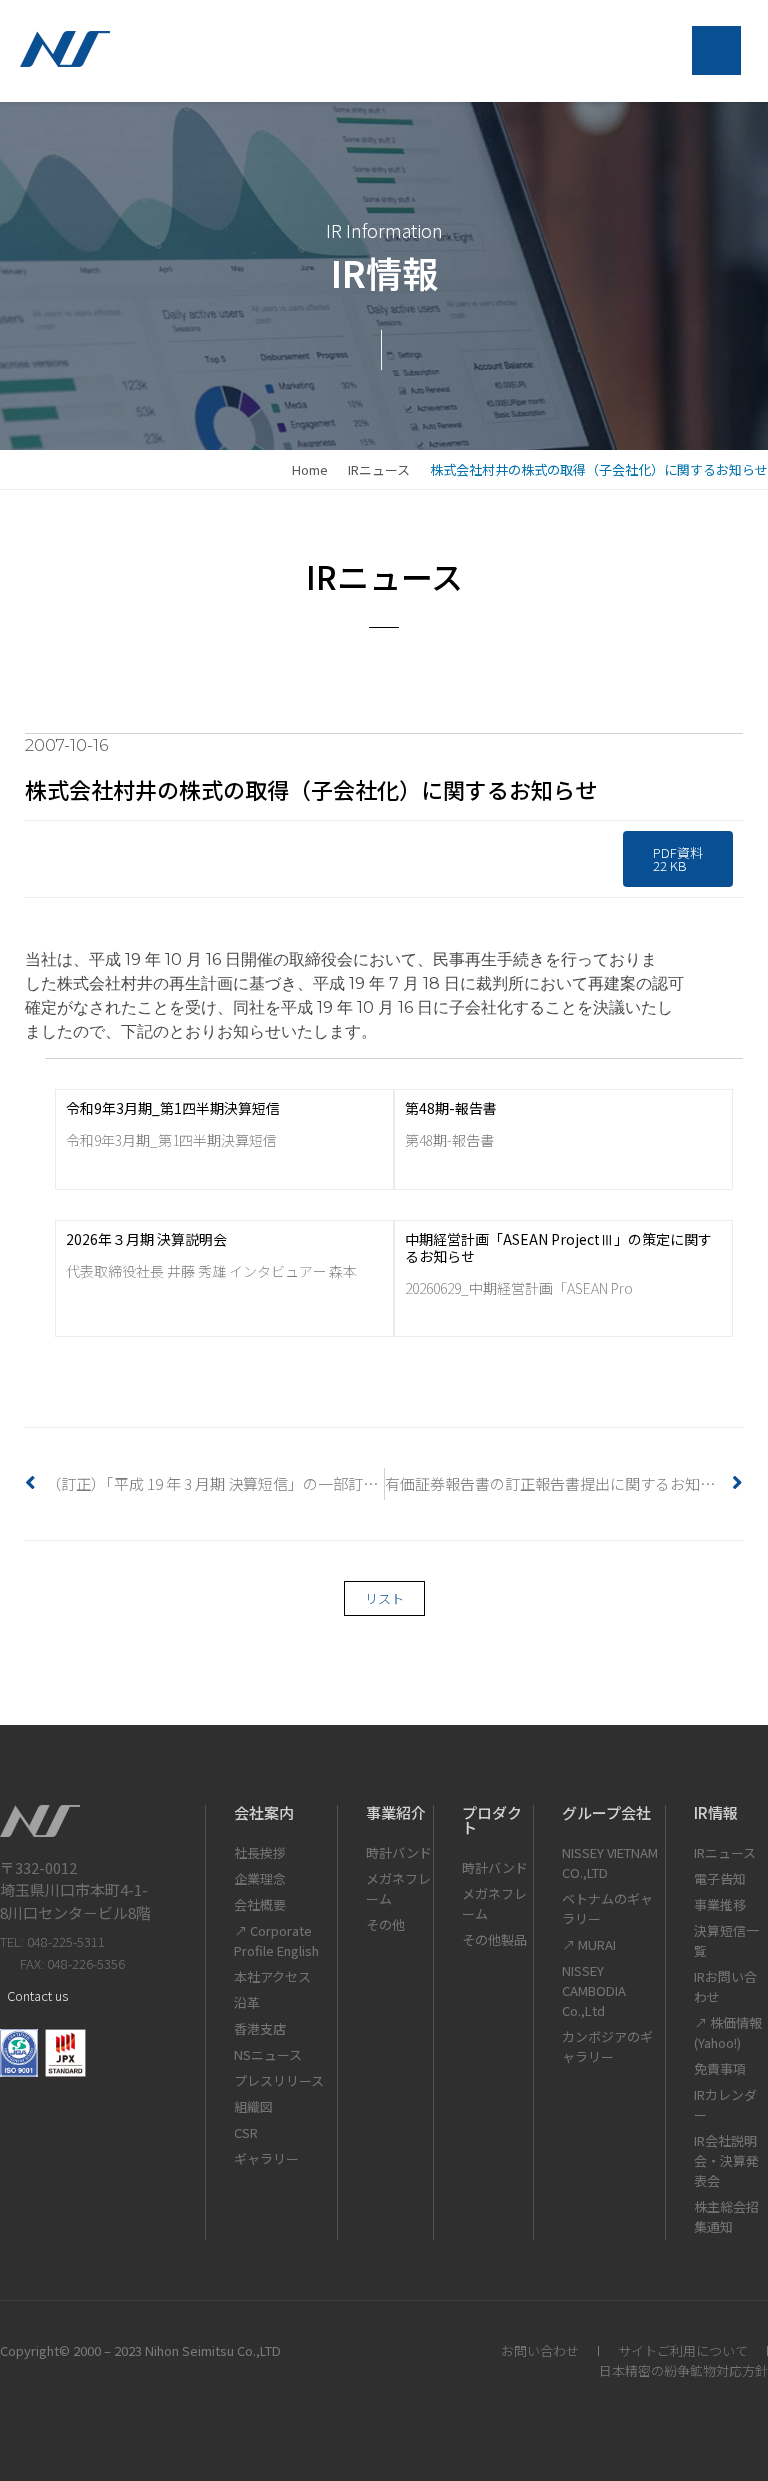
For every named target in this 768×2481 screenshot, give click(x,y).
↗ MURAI (589, 1944)
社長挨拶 (260, 1852)
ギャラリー (266, 2158)
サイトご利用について (683, 2350)
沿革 (247, 2002)
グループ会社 (606, 1812)
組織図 (253, 2106)
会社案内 (264, 1812)
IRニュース (379, 469)
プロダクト (492, 1820)
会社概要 (260, 1904)
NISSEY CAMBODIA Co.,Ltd (594, 1990)
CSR (246, 2132)
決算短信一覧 (726, 1940)
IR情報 (716, 1812)
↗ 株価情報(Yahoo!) (728, 2032)
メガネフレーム (398, 1888)
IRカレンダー (725, 2104)
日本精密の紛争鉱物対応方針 (683, 2370)
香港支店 (260, 2028)
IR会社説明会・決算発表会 (726, 2160)
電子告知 (720, 1878)
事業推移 (720, 1904)
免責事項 (720, 2068)
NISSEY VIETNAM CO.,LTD (610, 1862)
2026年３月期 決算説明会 (146, 1239)
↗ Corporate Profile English (276, 1940)
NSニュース (268, 2054)
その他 (385, 1924)
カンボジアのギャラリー (607, 2046)
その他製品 (494, 1939)
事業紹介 (396, 1812)
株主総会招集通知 (726, 2216)
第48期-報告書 (451, 1108)
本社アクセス (272, 1976)
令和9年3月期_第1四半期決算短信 (173, 1108)
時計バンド (399, 1852)
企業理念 (260, 1878)
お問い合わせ (540, 2350)
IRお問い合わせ (725, 1986)
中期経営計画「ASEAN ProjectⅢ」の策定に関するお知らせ (558, 1247)
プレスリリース (279, 2080)
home (310, 469)
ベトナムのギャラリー (607, 1908)
